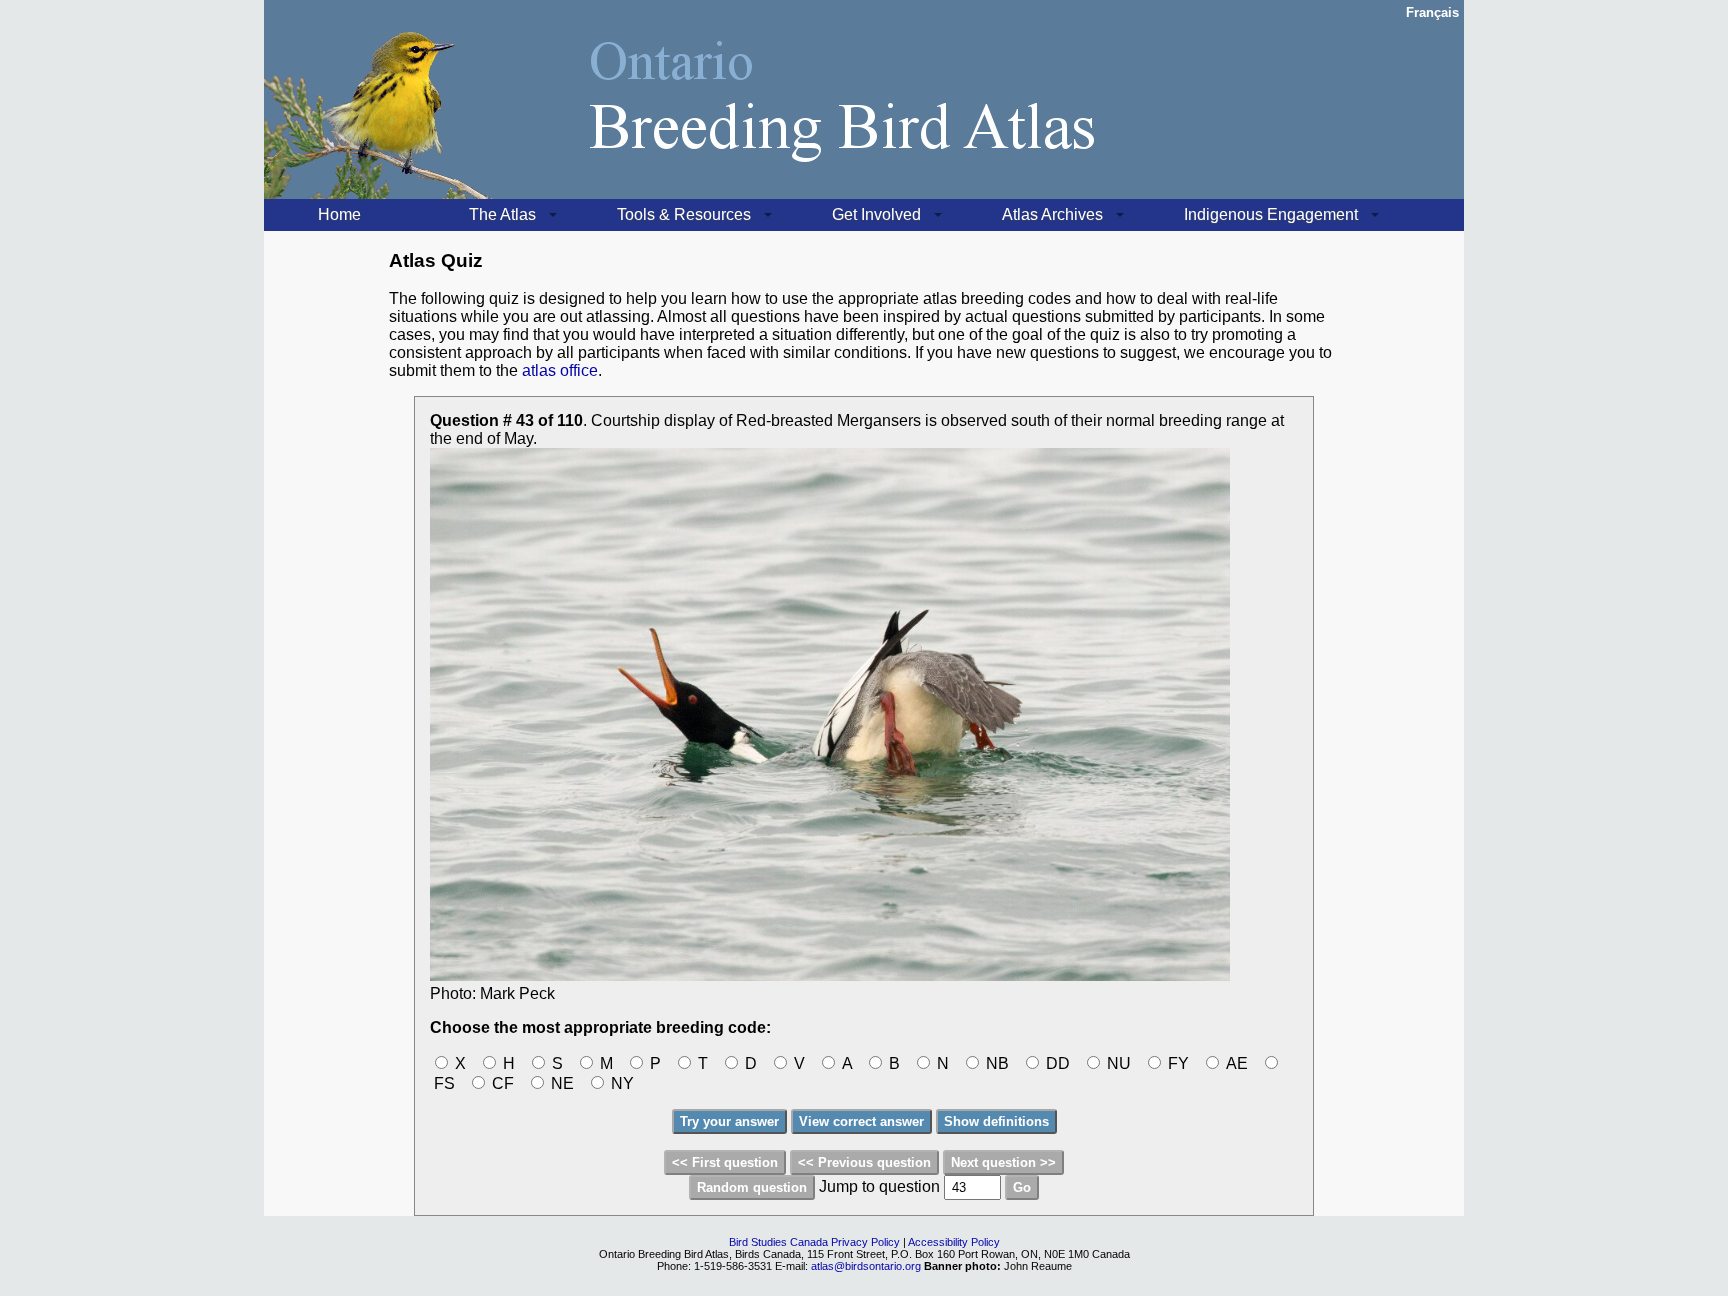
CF (501, 1083)
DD (1056, 1063)
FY (1176, 1063)
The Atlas (502, 214)
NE (560, 1083)
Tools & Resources (684, 214)
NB (995, 1063)
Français (1432, 12)
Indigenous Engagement (1271, 214)
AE (1235, 1063)
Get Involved (876, 214)
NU (1117, 1063)
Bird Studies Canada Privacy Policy (814, 1242)
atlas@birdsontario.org (867, 1266)
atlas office (560, 370)
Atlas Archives (1052, 214)
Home (339, 214)
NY (620, 1083)
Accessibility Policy (954, 1242)
